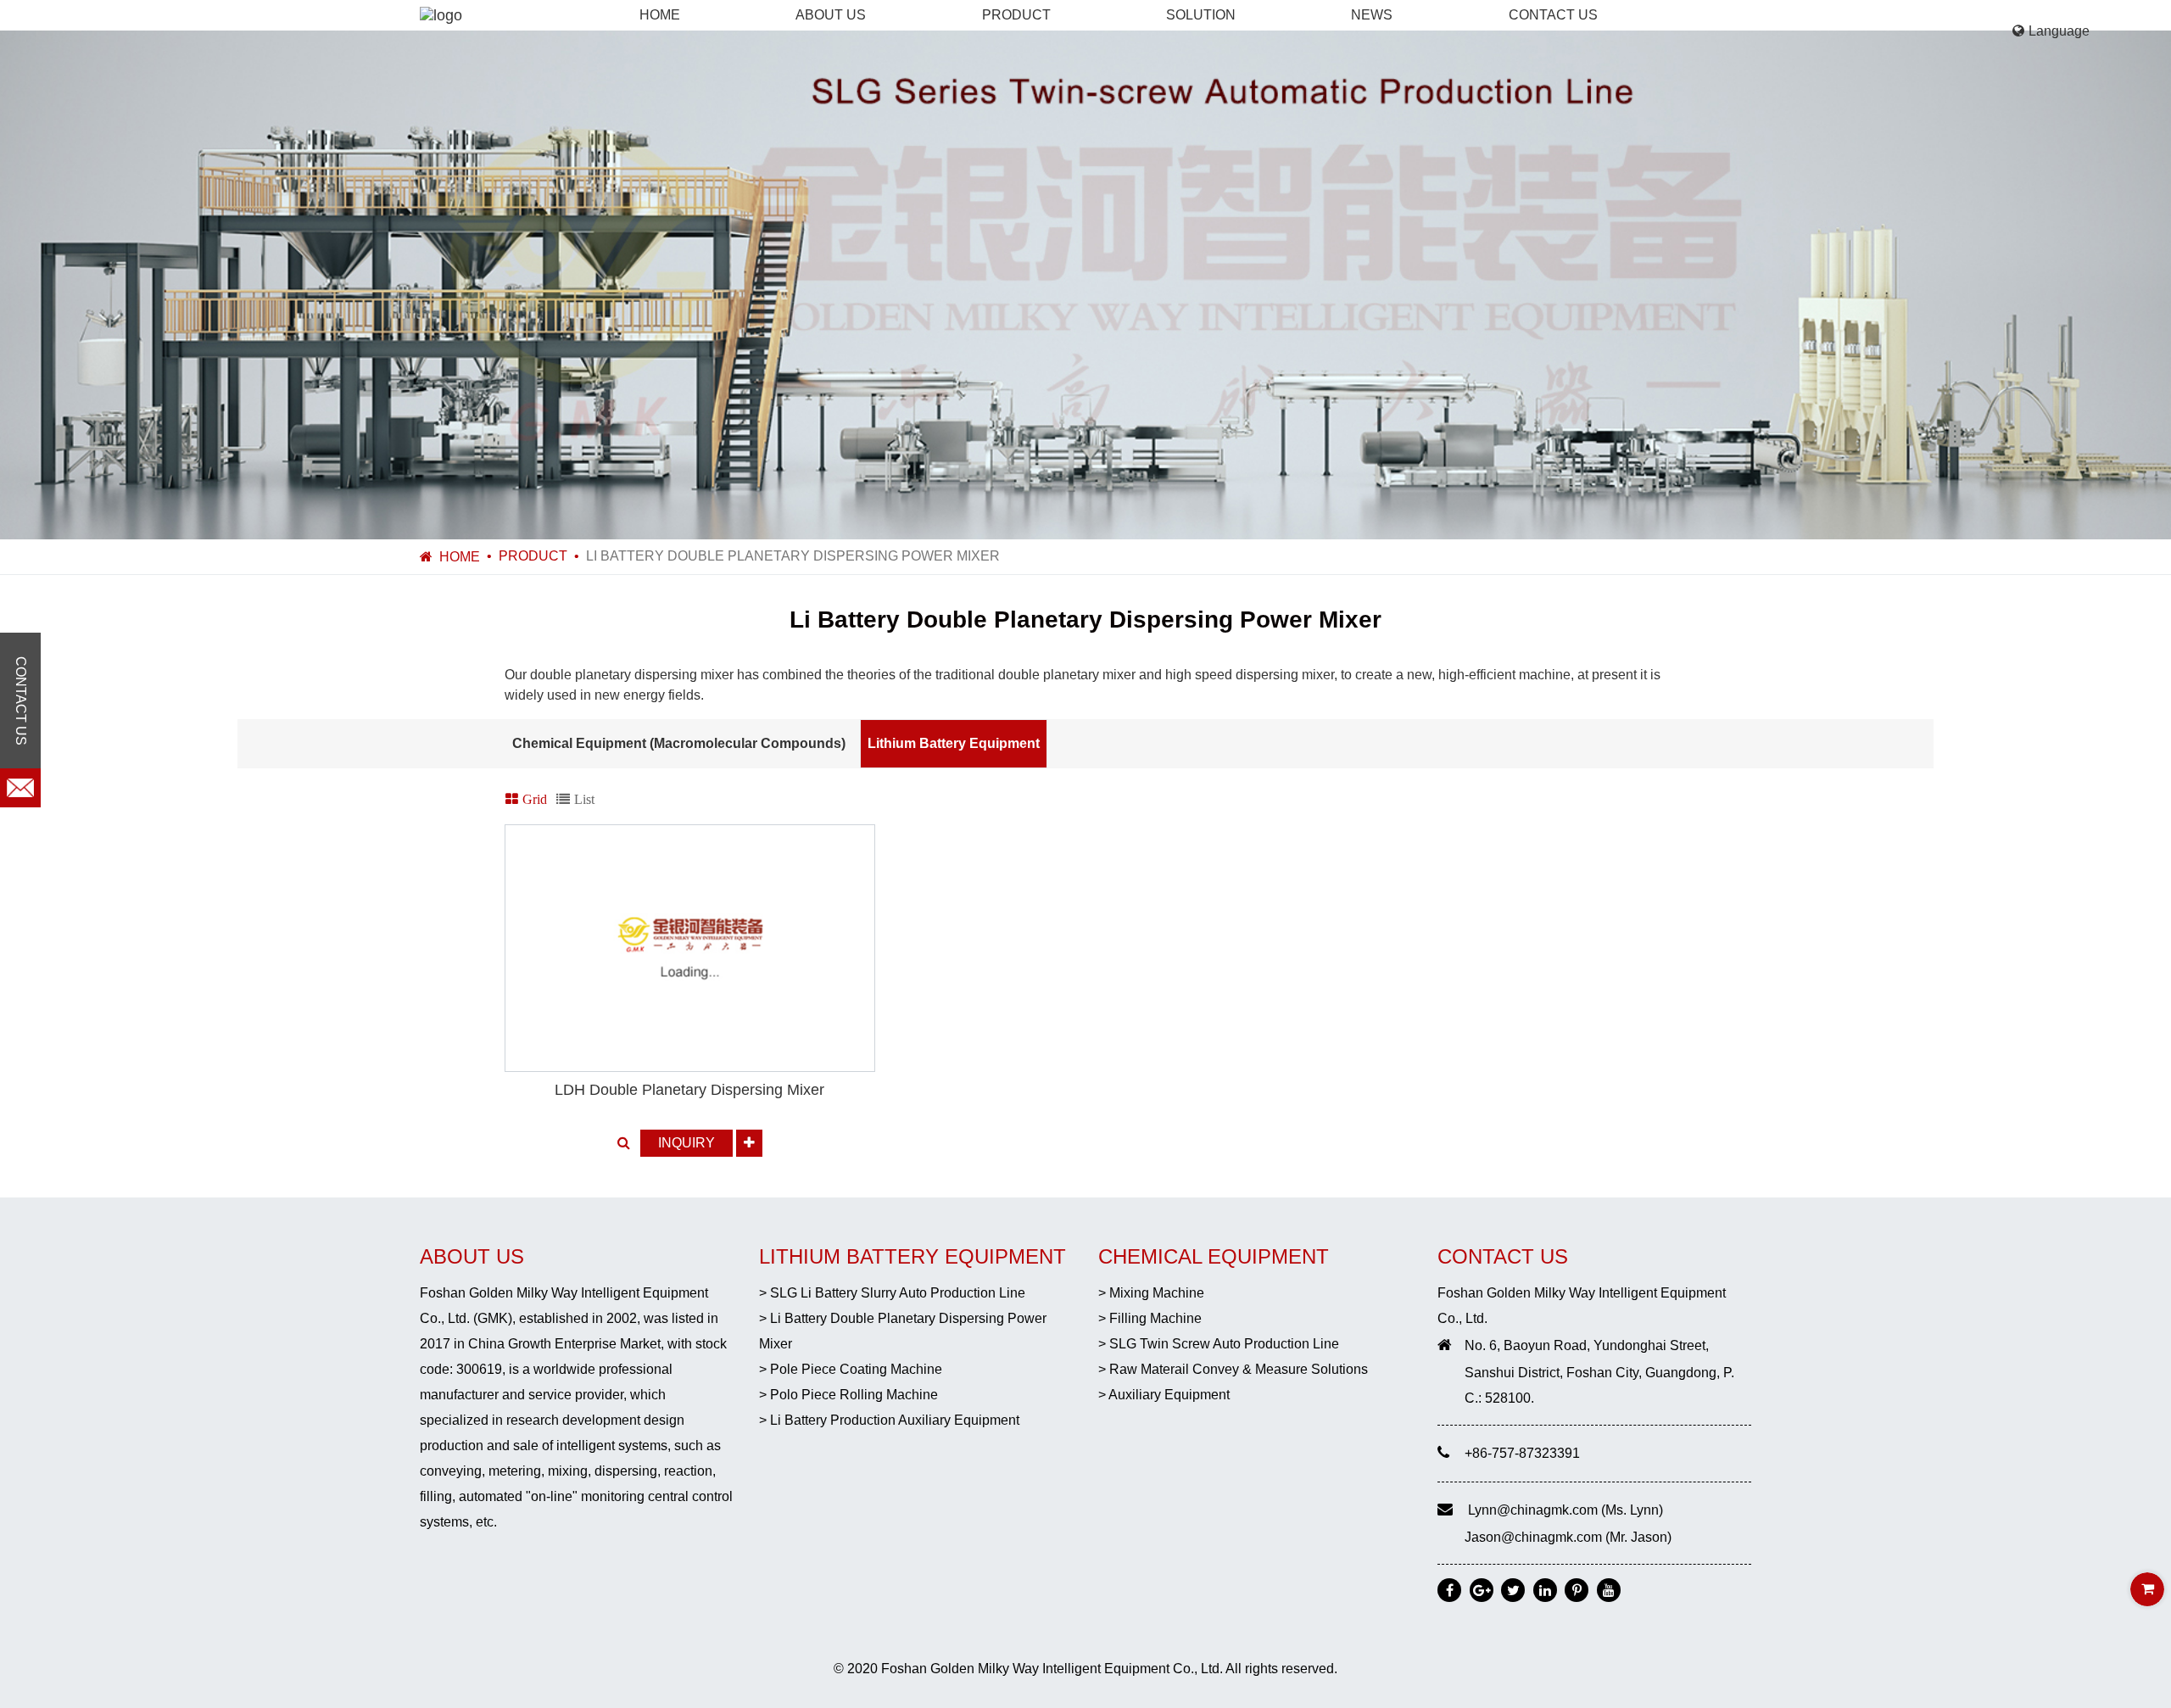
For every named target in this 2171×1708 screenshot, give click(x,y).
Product (1016, 15)
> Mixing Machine (1151, 1293)
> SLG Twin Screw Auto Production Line (1219, 1344)
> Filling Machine (1150, 1318)
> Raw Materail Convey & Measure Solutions (1233, 1369)
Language (2059, 31)
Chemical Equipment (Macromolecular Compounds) (679, 743)
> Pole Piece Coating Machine (851, 1369)
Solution (1201, 15)
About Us (831, 15)
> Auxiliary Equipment (1164, 1395)
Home (660, 15)
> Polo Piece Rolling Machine (848, 1395)
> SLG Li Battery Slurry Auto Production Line (892, 1293)
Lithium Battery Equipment (954, 743)
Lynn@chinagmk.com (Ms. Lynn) (1565, 1510)
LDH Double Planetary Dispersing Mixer (689, 1090)
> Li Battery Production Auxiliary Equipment (889, 1420)
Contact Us (1553, 15)
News (1372, 15)
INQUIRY (686, 1143)
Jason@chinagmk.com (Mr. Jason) (1568, 1537)
